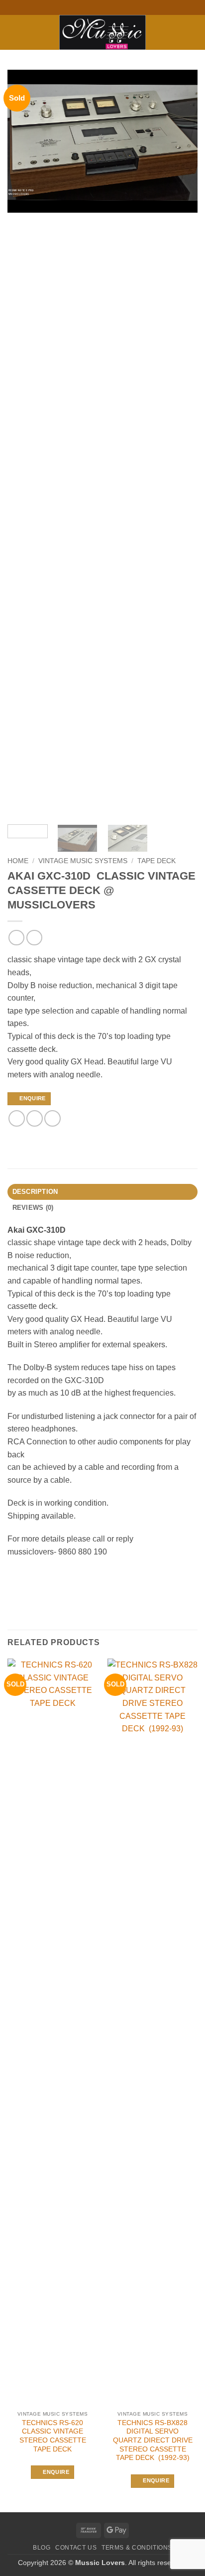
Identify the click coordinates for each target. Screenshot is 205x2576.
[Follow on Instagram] (98, 7)
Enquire (32, 1098)
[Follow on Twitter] (107, 7)
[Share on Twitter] (35, 1118)
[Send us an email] (117, 7)
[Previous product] (34, 938)
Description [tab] (35, 1192)
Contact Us (76, 2548)
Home (18, 861)
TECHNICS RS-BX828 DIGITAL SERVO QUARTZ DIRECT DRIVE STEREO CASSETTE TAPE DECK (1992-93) (153, 2441)
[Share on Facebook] (17, 1118)
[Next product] (16, 938)
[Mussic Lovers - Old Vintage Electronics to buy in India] (103, 32)
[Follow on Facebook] (88, 7)
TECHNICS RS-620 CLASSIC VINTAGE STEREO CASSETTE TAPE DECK (53, 2436)
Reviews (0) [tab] (33, 1208)
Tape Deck (156, 861)
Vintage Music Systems (83, 861)
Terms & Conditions (137, 2548)
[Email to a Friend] (52, 1118)
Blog (42, 2548)
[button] (13, 32)
